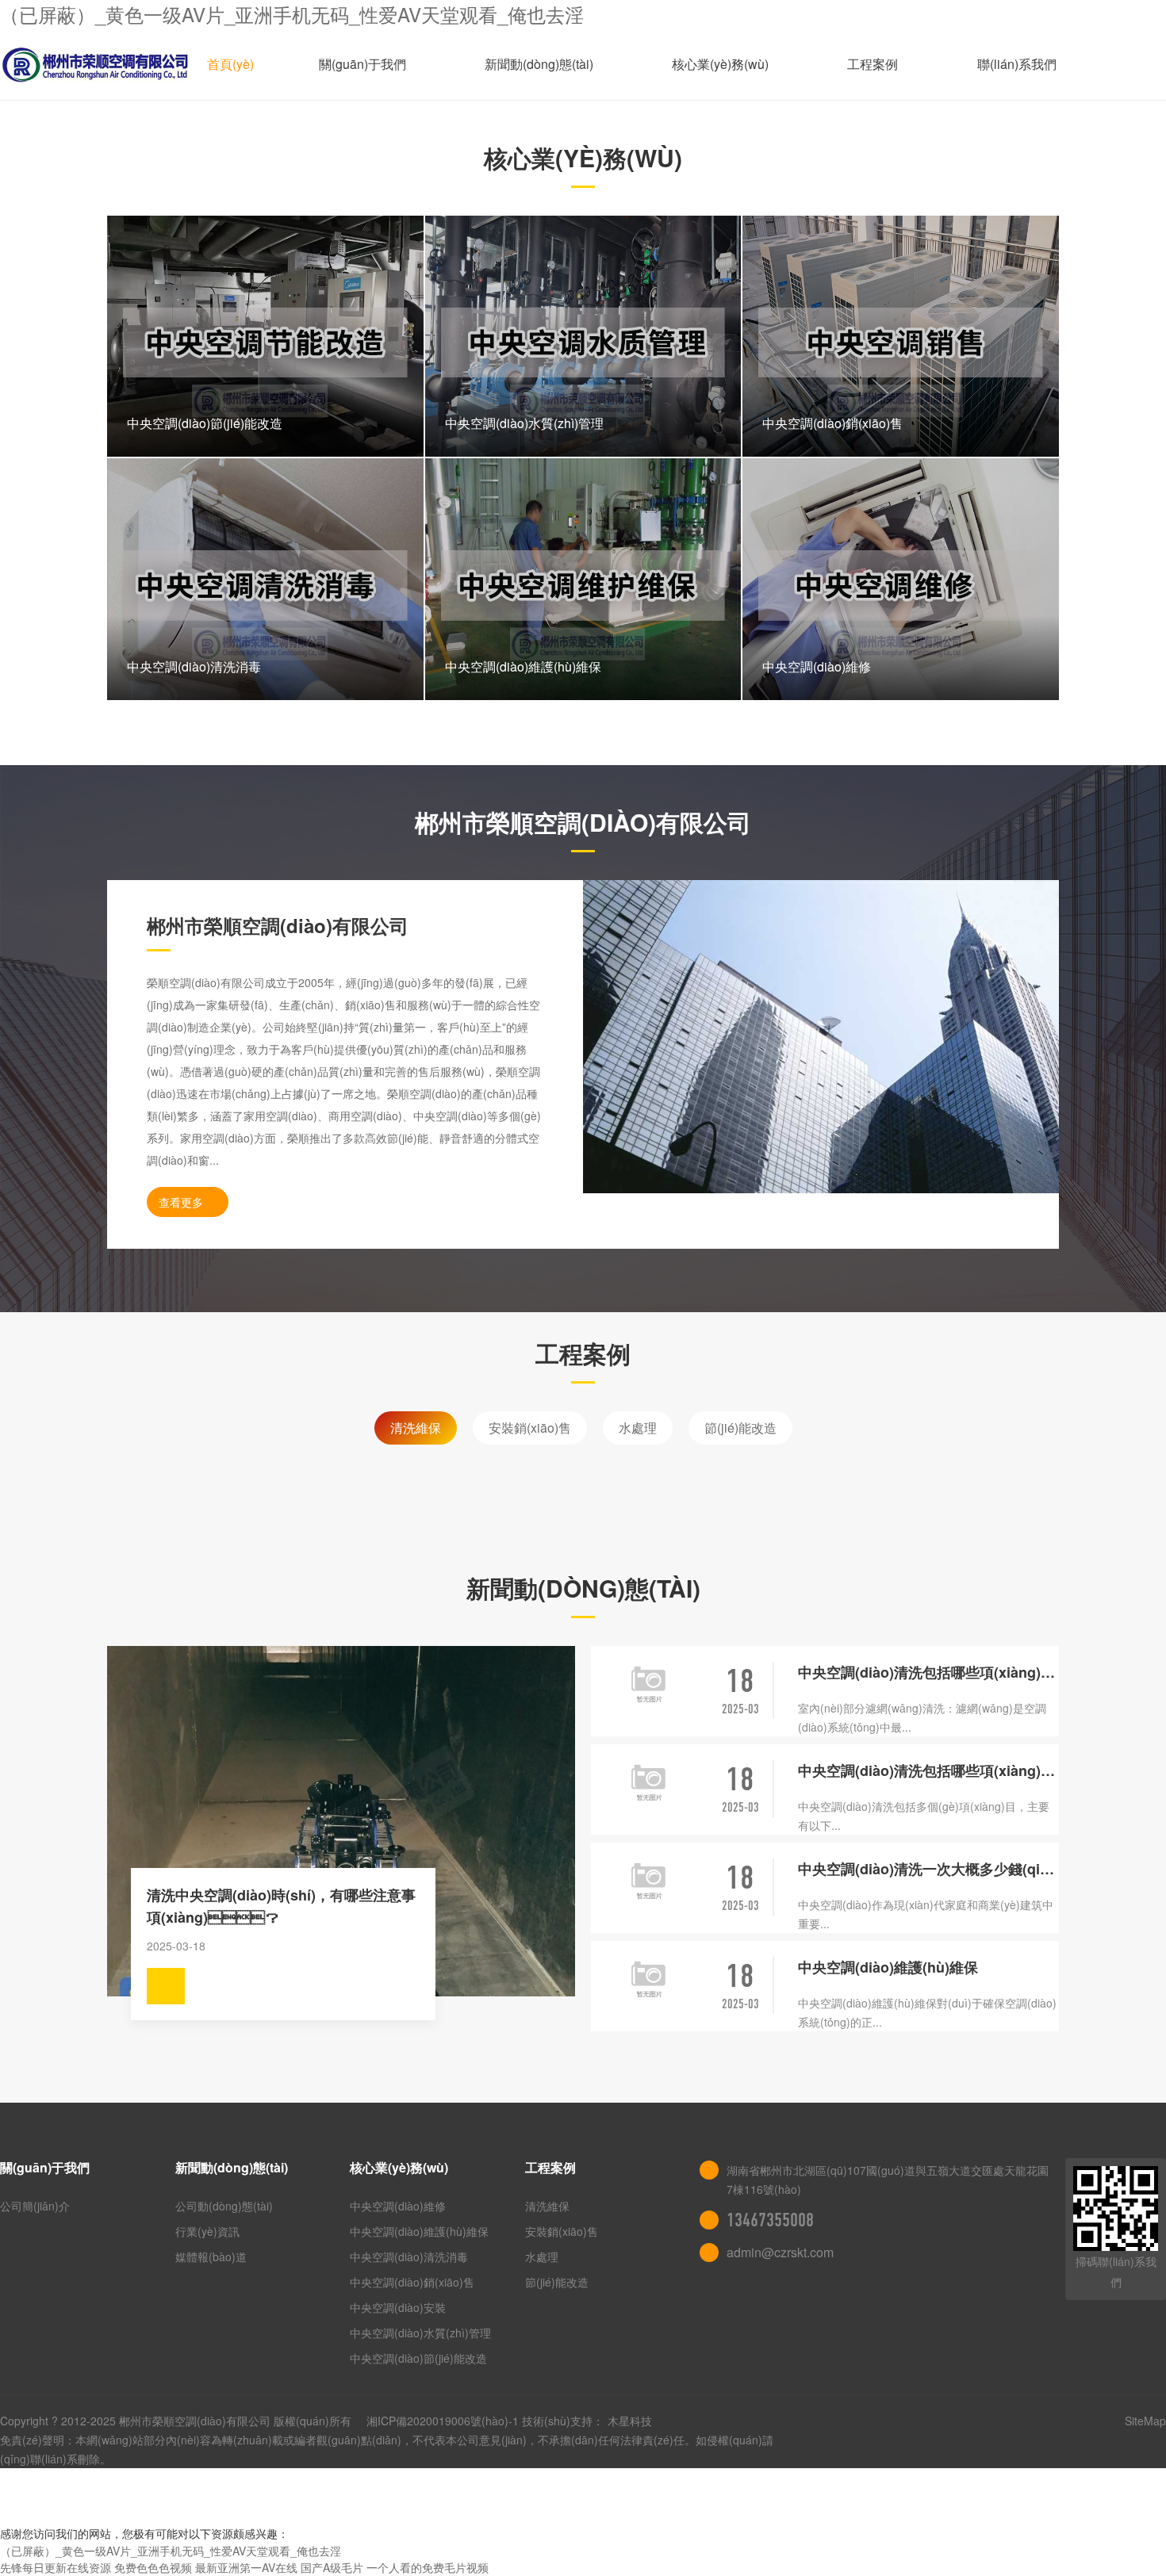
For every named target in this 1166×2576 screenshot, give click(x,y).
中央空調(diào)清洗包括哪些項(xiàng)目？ (928, 1672)
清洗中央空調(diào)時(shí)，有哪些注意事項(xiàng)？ (281, 1906)
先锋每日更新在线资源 (56, 2567)
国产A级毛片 (332, 2567)
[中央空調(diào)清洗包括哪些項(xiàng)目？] (650, 1782)
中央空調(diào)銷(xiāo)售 (412, 2282)
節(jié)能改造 (740, 1428)
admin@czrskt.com (780, 2252)
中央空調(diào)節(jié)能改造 (418, 2358)
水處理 (638, 1428)
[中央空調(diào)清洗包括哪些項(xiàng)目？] (650, 1684)
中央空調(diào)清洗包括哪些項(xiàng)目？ (928, 1770)
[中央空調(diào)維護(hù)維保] (650, 1979)
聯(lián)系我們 (1017, 64)
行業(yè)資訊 (207, 2231)
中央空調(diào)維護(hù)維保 (888, 1967)
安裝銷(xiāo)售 (530, 1428)
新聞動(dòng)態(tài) (539, 64)
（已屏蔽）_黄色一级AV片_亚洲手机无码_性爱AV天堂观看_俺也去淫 (292, 14)
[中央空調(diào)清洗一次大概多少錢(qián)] (650, 1880)
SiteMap (1145, 2421)
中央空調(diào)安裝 (398, 2307)
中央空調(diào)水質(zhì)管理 (420, 2333)
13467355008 (770, 2220)
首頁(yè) (230, 64)
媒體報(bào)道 (211, 2256)
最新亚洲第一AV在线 (246, 2567)
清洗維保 (416, 1428)
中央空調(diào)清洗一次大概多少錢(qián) (928, 1869)
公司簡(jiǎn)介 (35, 2206)
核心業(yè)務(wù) (720, 64)
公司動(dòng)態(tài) (224, 2206)
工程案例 (873, 64)
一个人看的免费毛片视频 (428, 2567)
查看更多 (181, 1202)
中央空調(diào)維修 (398, 2206)
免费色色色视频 (153, 2567)
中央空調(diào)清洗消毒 (409, 2256)
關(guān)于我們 (362, 64)
